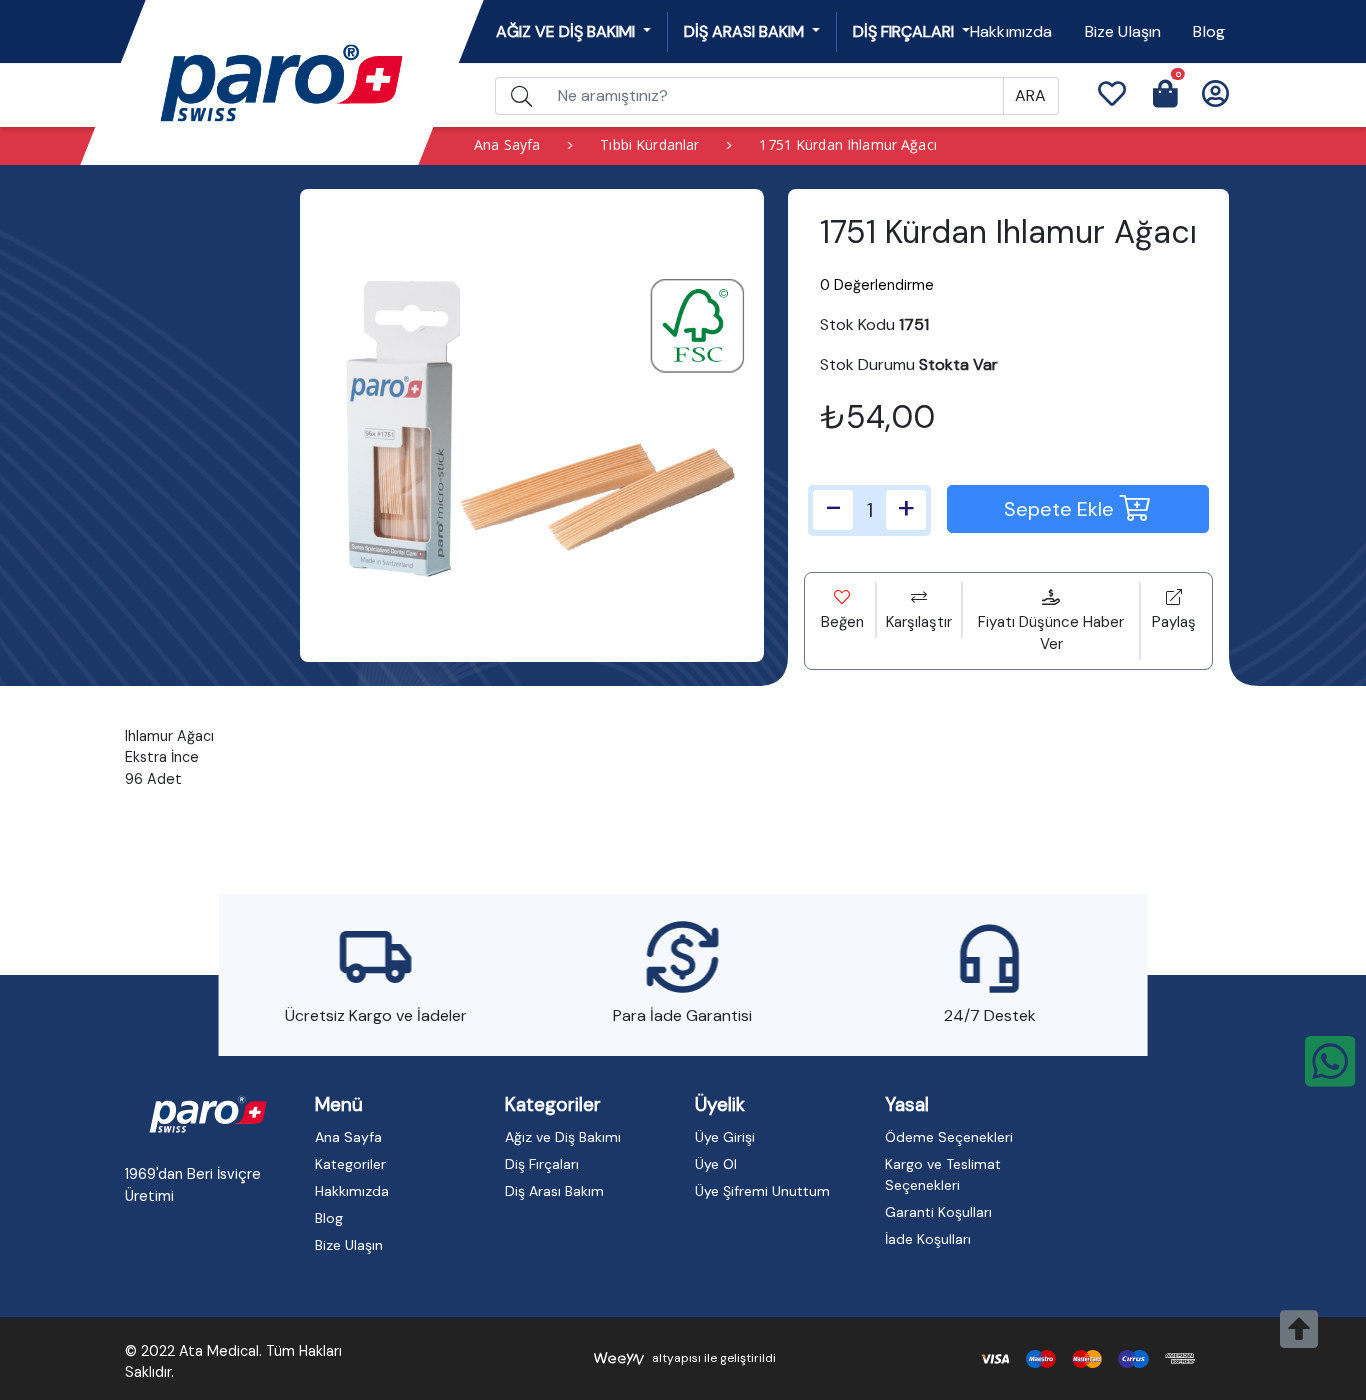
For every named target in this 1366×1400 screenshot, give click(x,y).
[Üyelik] (1215, 95)
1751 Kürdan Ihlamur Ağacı (848, 144)
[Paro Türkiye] (208, 1114)
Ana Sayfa (507, 144)
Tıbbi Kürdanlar (649, 144)
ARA (1030, 95)
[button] (1111, 95)
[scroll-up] (1299, 1340)
